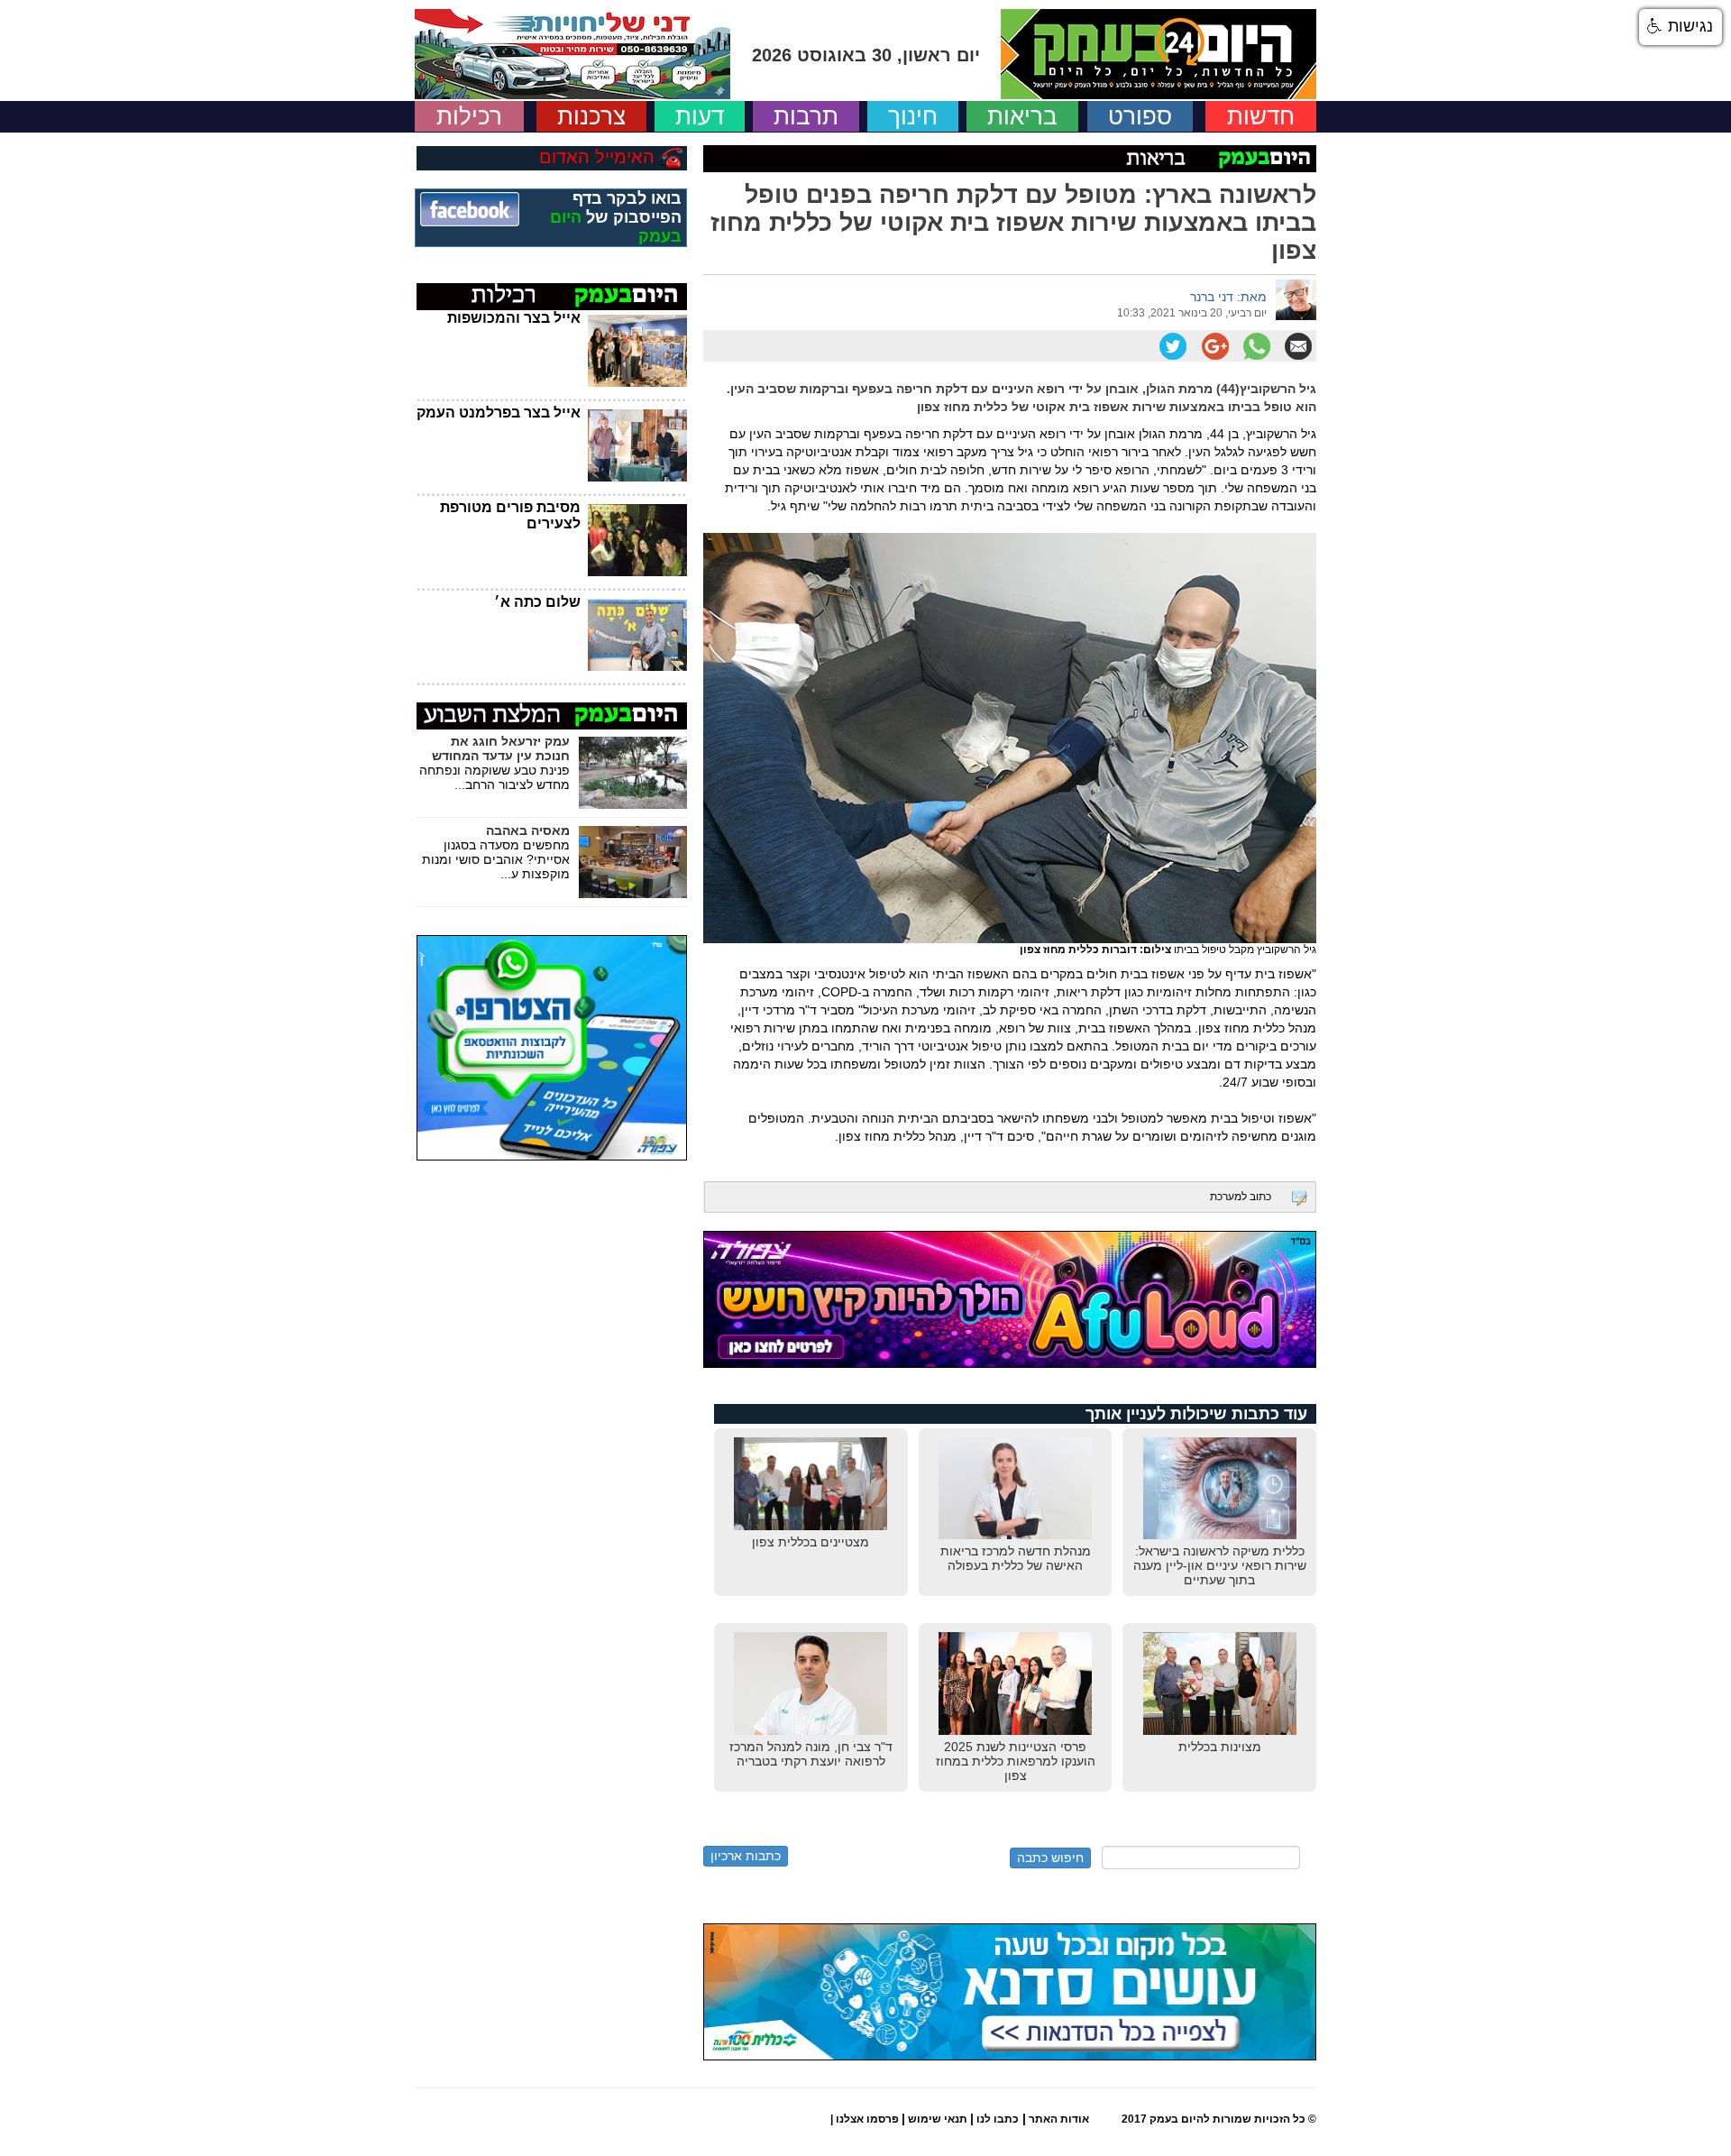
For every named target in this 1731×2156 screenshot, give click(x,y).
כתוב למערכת (1241, 1197)
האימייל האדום (597, 157)
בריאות (1022, 116)
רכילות (469, 116)
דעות (700, 116)
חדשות (1261, 116)
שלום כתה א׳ (537, 602)
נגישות (1688, 26)
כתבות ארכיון (746, 1856)
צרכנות (591, 116)
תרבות (806, 116)
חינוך (913, 116)
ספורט (1140, 116)
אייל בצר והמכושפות (514, 318)
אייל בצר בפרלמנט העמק (499, 413)
